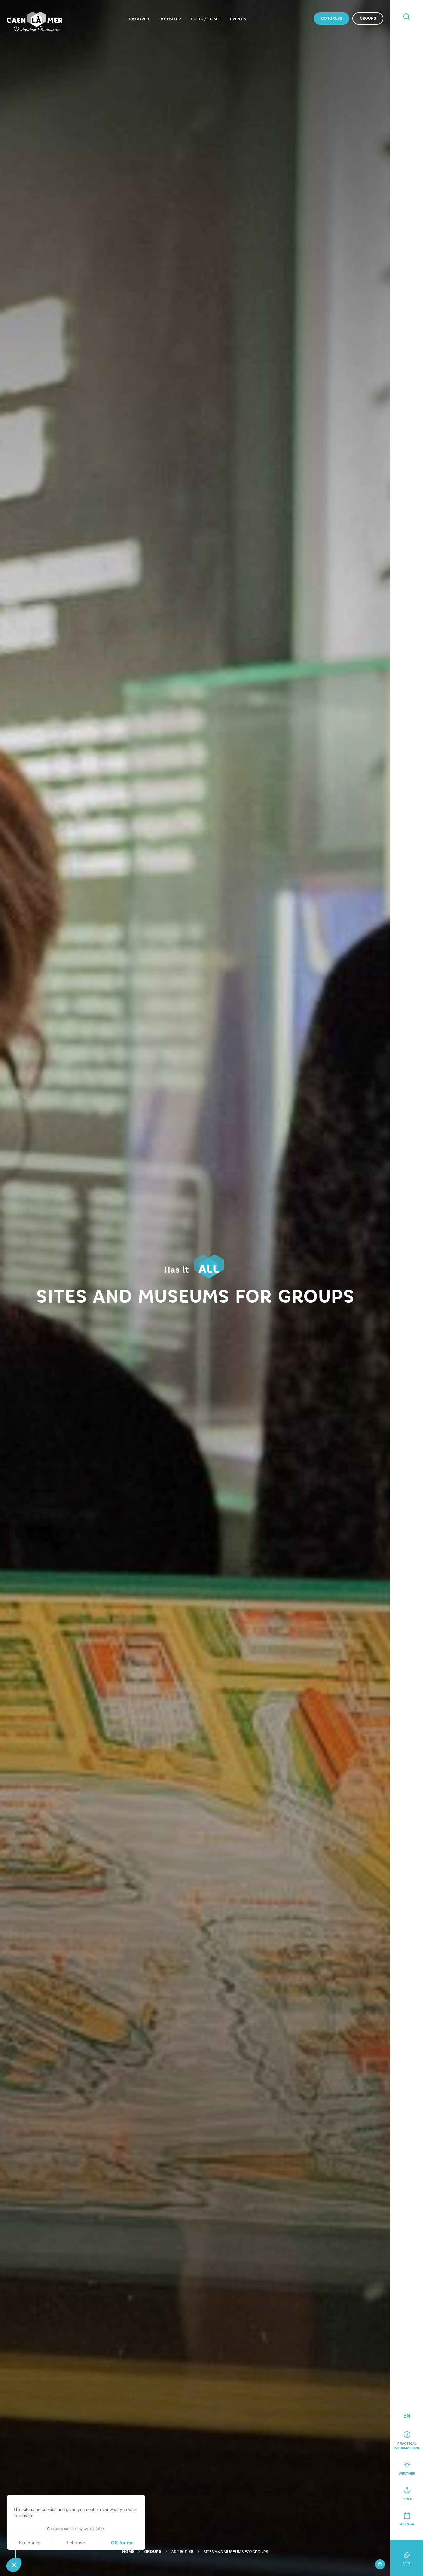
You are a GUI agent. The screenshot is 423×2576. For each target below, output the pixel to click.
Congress (331, 18)
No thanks (30, 2543)
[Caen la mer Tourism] (35, 21)
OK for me (122, 2543)
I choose (76, 2543)
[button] (14, 2565)
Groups (368, 18)
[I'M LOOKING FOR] (406, 17)
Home (128, 2552)
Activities (182, 2552)
